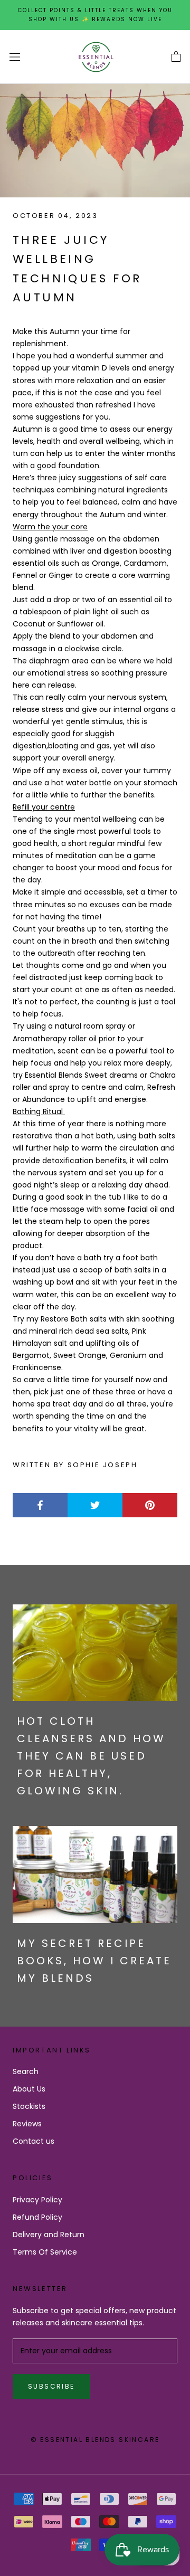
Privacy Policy (37, 2200)
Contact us (34, 2141)
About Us (29, 2089)
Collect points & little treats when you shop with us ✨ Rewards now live (95, 15)
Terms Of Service (45, 2252)
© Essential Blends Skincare (95, 2440)
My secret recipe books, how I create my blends (94, 1961)
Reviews (27, 2124)
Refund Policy (37, 2217)
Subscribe (51, 2386)
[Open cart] (176, 57)
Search (26, 2071)
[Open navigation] (15, 57)
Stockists (29, 2106)
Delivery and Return (49, 2235)
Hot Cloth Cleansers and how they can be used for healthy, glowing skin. (91, 1756)
